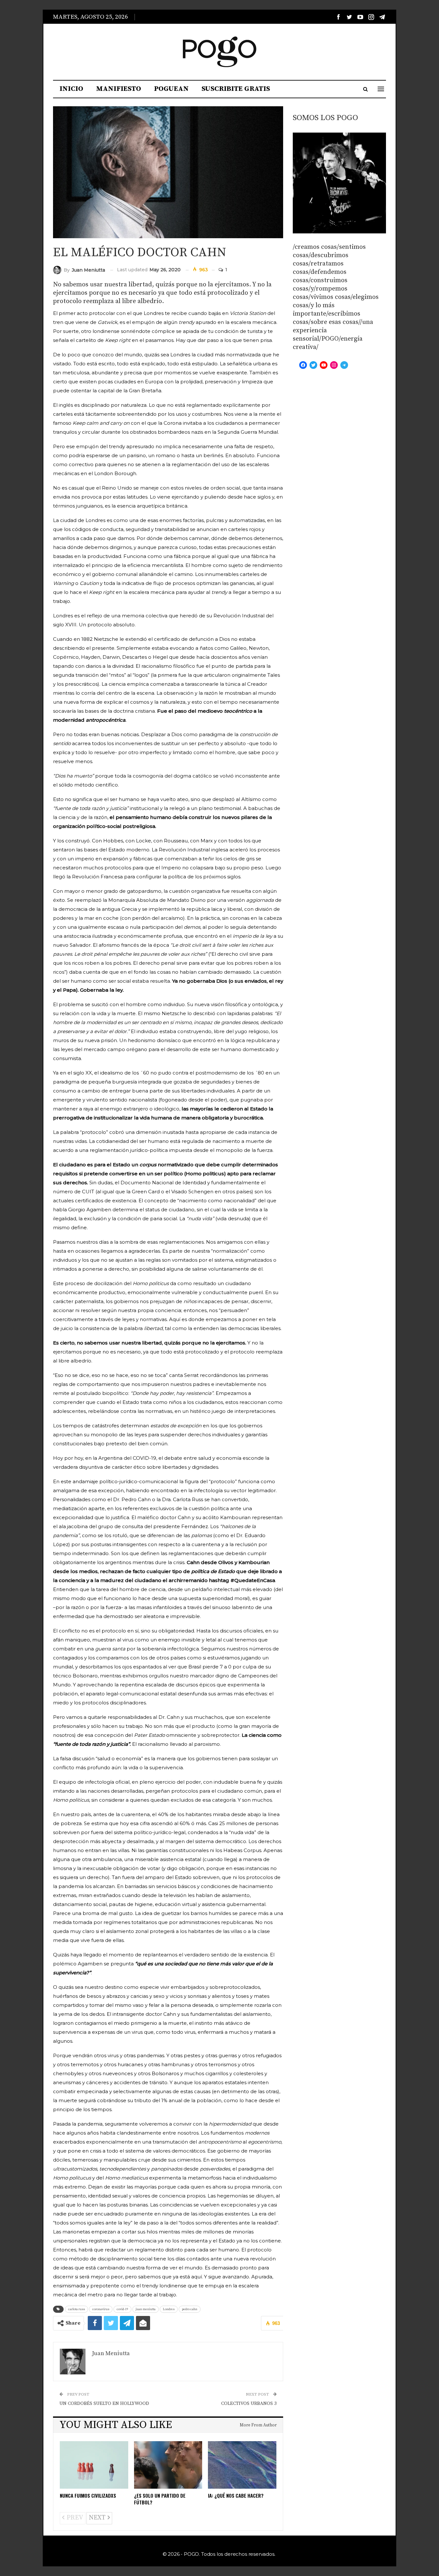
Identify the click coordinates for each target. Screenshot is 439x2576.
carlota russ (76, 2309)
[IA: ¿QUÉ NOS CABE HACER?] (242, 2465)
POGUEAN (171, 89)
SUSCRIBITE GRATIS (236, 89)
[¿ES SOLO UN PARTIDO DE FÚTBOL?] (168, 2465)
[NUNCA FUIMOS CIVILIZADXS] (94, 2465)
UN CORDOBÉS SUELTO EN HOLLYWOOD (104, 2403)
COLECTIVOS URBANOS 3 (249, 2403)
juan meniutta (146, 2309)
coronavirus (101, 2309)
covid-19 (122, 2309)
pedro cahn (190, 2309)
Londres (169, 2309)
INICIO (71, 89)
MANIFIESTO (119, 89)
